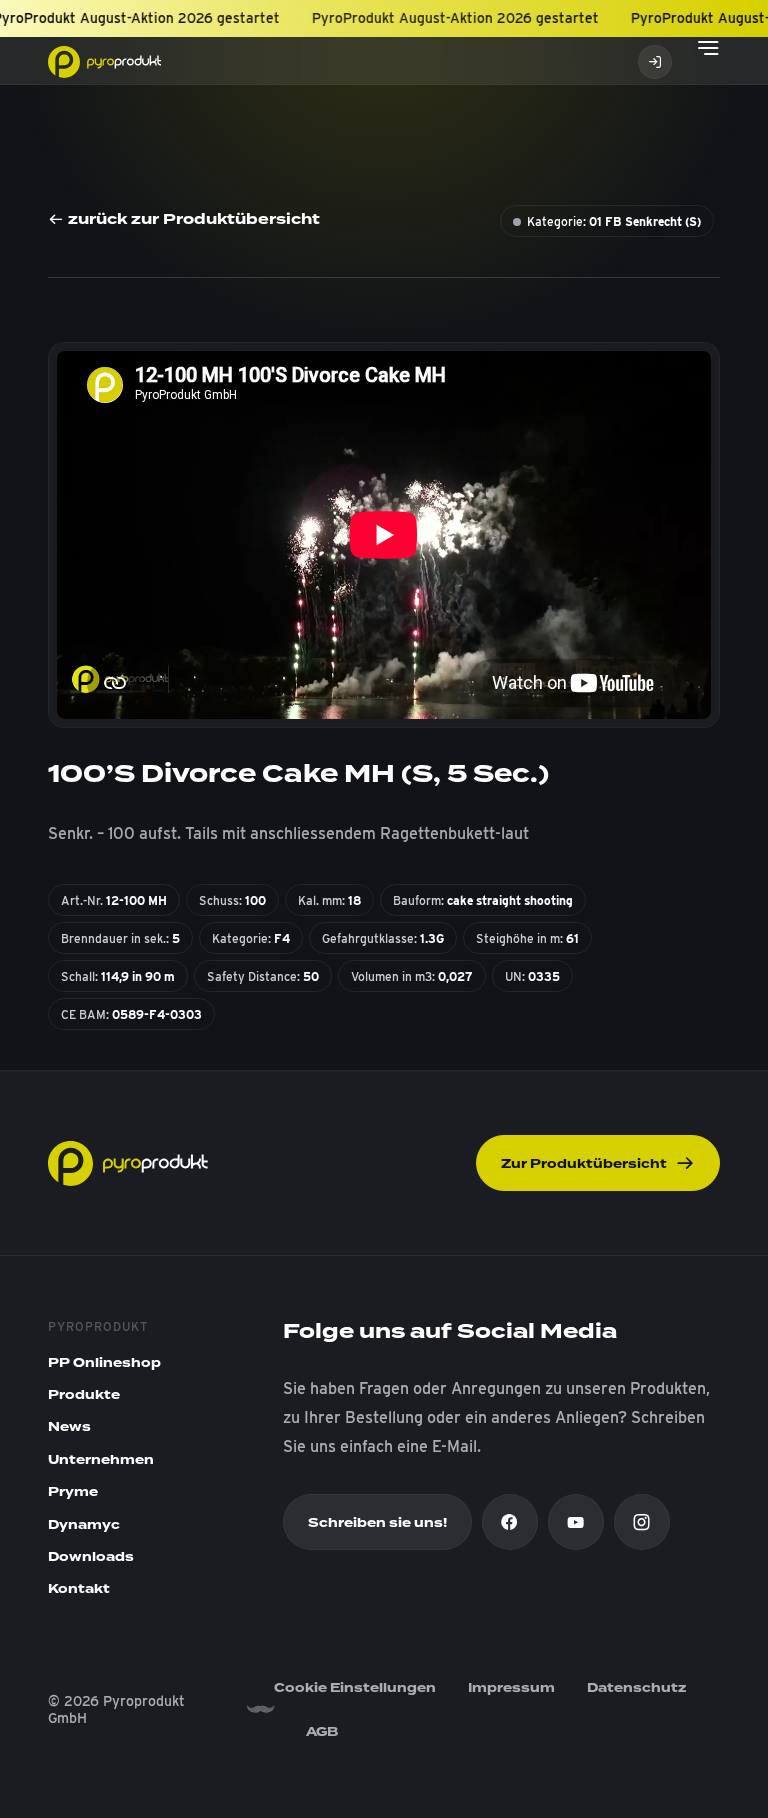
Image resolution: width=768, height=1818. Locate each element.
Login (655, 62)
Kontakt (79, 1589)
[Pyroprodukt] (104, 60)
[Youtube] (576, 1522)
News (69, 1427)
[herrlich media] (260, 1709)
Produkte (84, 1395)
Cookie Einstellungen (355, 1688)
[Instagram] (642, 1522)
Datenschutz (637, 1688)
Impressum (511, 1688)
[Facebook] (510, 1522)
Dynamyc (84, 1525)
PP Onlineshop (104, 1363)
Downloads (91, 1557)
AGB (322, 1732)
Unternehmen (101, 1460)
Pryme (73, 1492)
